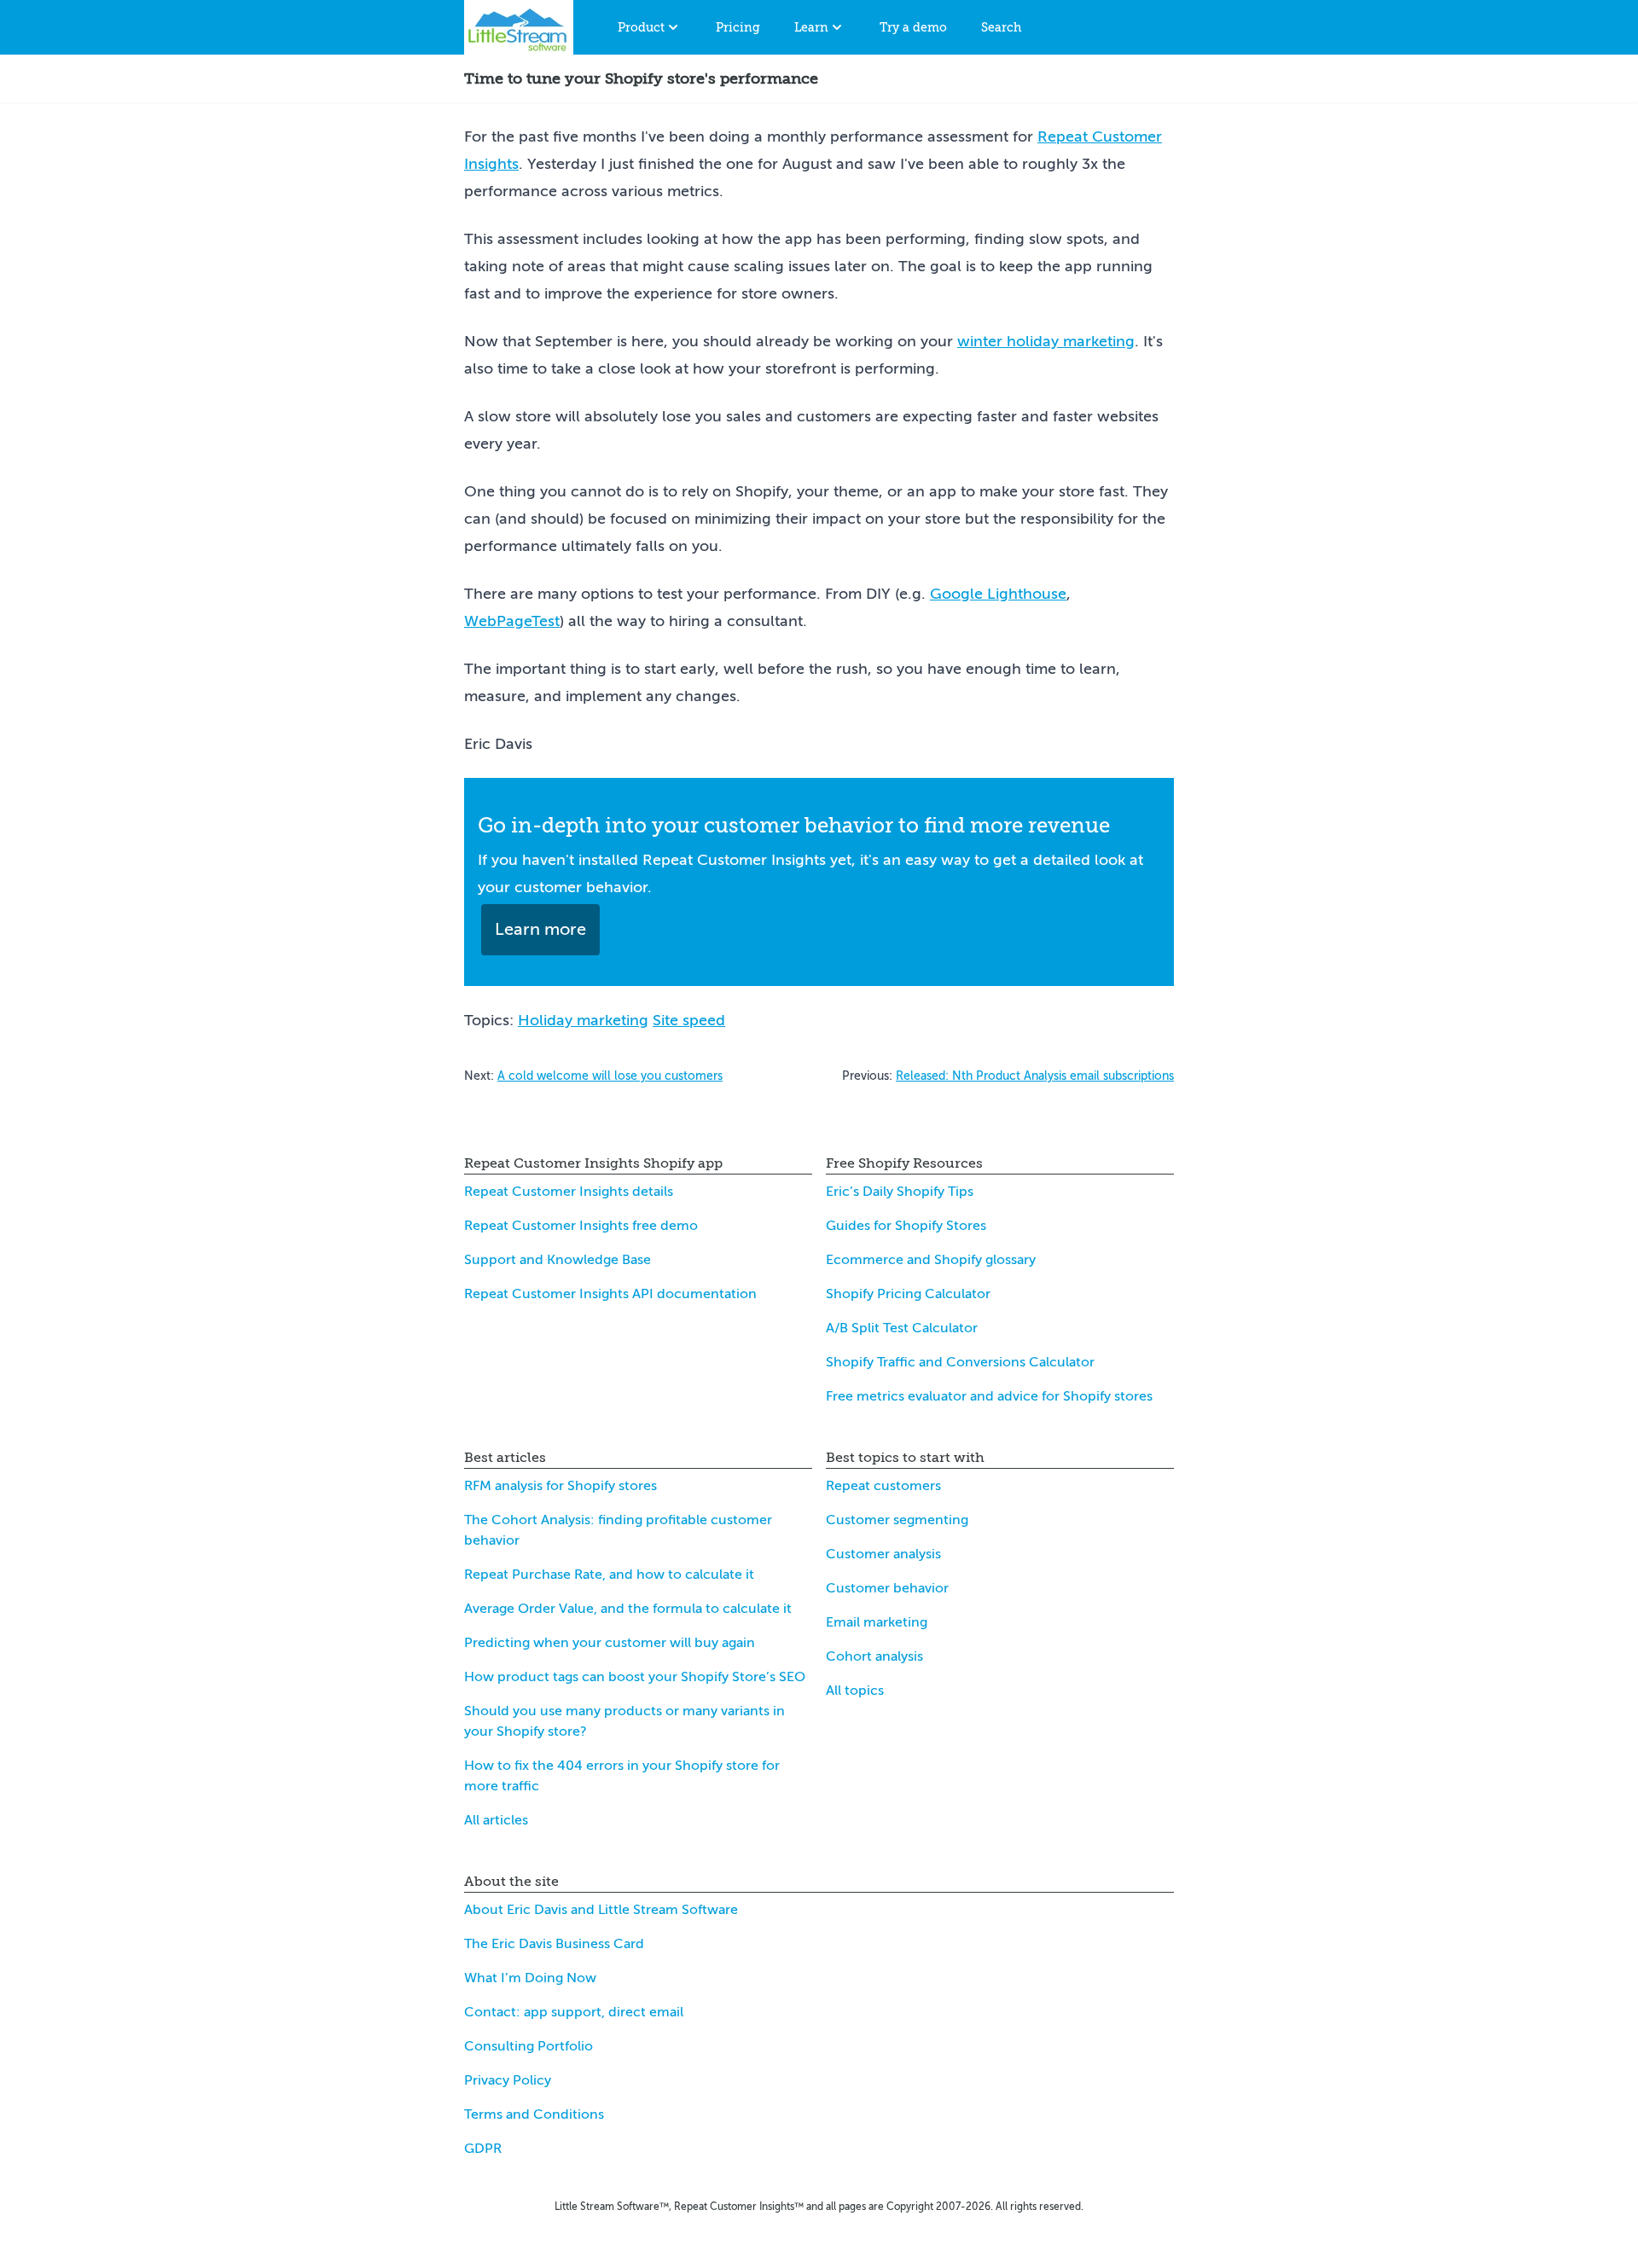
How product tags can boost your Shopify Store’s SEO (635, 1677)
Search (1001, 27)
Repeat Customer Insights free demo (581, 1226)
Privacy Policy (508, 2080)
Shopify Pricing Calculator (908, 1294)
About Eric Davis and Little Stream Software (601, 1910)
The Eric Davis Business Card (554, 1944)
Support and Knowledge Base (558, 1260)
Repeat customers (883, 1486)
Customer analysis (883, 1554)
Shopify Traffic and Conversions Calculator (960, 1362)
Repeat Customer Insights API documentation (610, 1294)
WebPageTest (512, 621)
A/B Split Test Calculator (902, 1328)
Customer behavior (887, 1588)
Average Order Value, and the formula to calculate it (628, 1609)
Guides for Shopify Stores (906, 1226)
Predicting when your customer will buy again (610, 1643)
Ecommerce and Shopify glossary (931, 1260)
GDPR (483, 2149)
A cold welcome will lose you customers (610, 1076)
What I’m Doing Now (530, 1978)
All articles (496, 1820)
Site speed (689, 1020)
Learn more (540, 929)
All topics (855, 1691)
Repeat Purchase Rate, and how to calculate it (609, 1575)
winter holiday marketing (1046, 341)
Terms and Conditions (534, 2114)
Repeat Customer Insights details (569, 1192)
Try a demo (913, 27)
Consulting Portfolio (529, 2046)
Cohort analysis (874, 1656)
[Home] (519, 27)
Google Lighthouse (998, 594)
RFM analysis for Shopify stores (561, 1486)
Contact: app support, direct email (574, 2012)
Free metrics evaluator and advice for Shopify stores (989, 1396)
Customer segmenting (897, 1520)
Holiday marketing (583, 1020)
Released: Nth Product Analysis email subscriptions (1035, 1076)
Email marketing (877, 1622)
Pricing (738, 27)
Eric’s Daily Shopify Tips (900, 1192)
